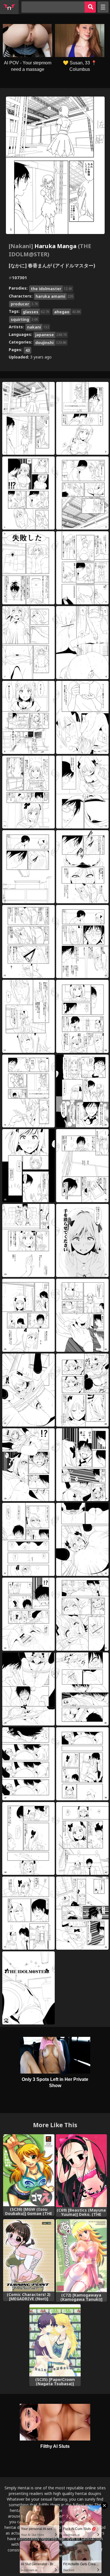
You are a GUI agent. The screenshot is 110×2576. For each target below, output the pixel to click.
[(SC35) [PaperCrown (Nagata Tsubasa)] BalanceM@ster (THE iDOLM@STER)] (55, 2340)
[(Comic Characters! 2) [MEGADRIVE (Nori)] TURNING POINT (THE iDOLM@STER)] (29, 2255)
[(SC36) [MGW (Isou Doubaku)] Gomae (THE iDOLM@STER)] (29, 2170)
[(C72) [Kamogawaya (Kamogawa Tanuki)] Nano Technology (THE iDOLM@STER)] (81, 2256)
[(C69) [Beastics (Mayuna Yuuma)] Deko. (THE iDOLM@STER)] (81, 2171)
